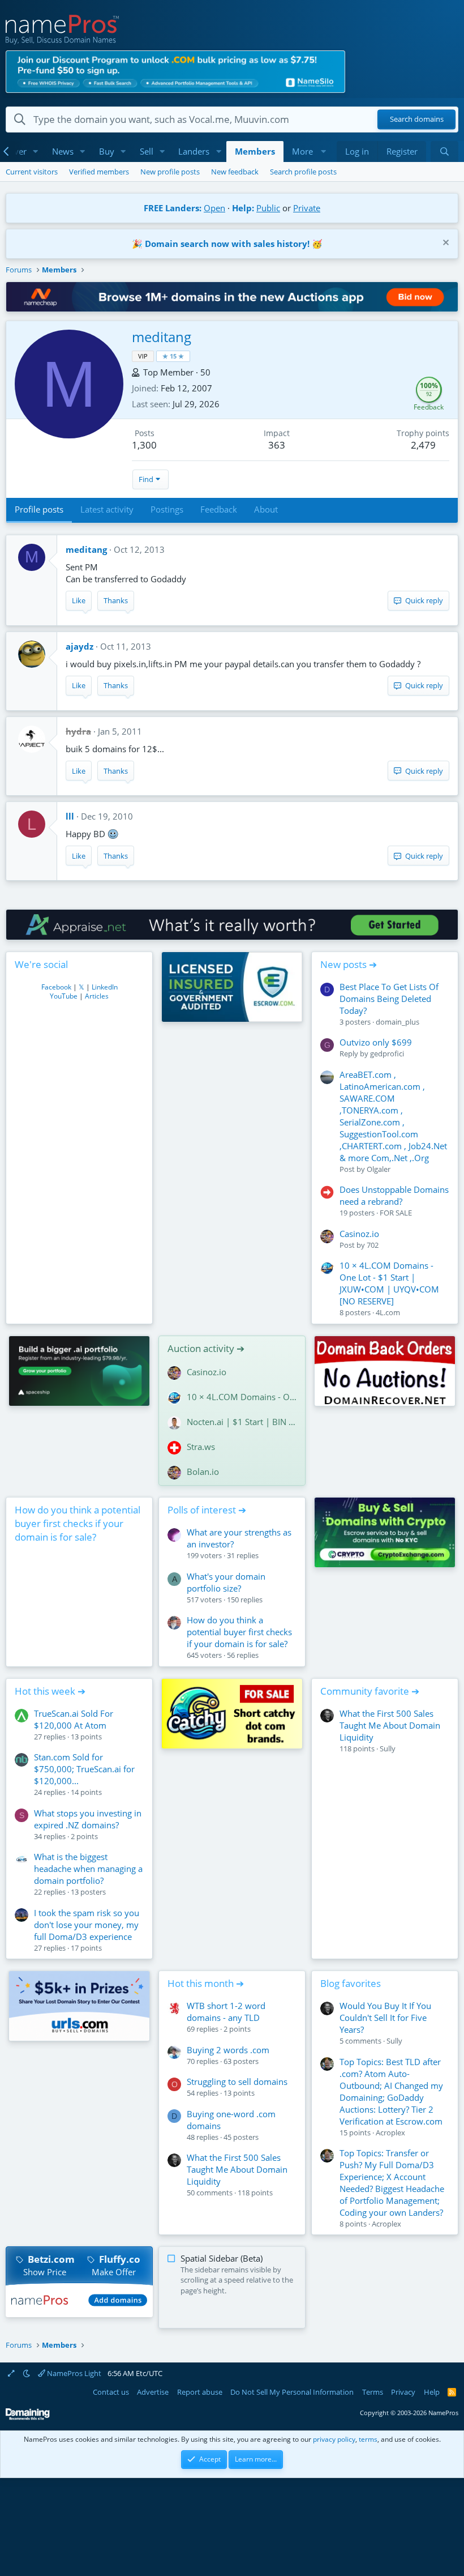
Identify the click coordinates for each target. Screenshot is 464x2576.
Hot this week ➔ (50, 1691)
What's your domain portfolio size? (226, 1582)
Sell (147, 151)
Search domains (417, 120)
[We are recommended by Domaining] (28, 2418)
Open (214, 208)
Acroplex (390, 2133)
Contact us (111, 2392)
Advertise (153, 2392)
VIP (143, 356)
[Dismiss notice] (444, 244)
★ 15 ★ (173, 356)
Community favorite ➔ (370, 1691)
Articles (97, 996)
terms (368, 2439)
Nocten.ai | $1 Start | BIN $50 (242, 1422)
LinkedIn (105, 987)
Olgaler (379, 1169)
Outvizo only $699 (376, 1042)
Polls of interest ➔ (207, 1510)
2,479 (423, 445)
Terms (373, 2392)
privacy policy (334, 2439)
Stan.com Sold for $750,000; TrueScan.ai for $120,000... (84, 1769)
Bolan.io (203, 1472)
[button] (36, 152)
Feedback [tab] (219, 509)
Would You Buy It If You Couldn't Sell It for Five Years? (385, 2018)
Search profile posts (303, 172)
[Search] (444, 152)
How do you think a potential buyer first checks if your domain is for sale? (78, 1523)
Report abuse (200, 2392)
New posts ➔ (349, 964)
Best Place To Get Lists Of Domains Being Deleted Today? (389, 999)
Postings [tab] (167, 509)
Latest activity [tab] (107, 509)
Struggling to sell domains (237, 2082)
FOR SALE (396, 1213)
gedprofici (387, 1054)
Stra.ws (201, 1447)
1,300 (144, 445)
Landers (194, 151)
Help (432, 2392)
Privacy (403, 2392)
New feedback (235, 172)
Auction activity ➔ (206, 1348)
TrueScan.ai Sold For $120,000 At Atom (74, 1719)
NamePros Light (73, 2373)
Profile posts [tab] (39, 509)
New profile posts (170, 172)
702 (373, 1245)
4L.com (388, 1312)
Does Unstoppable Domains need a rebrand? (394, 1195)
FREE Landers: (173, 208)
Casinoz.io (359, 1234)
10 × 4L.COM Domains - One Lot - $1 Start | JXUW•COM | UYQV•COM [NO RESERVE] (389, 1283)
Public (268, 208)
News (63, 151)
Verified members (99, 172)
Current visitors (32, 172)
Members (255, 151)
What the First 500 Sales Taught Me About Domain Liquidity (390, 1725)
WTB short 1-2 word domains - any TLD (226, 2012)
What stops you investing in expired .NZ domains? (88, 1819)
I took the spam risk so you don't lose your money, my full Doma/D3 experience (87, 1925)
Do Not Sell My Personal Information (292, 2392)
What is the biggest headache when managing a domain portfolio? (88, 1869)
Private (307, 208)
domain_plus (398, 1022)
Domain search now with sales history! (227, 244)
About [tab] (266, 509)
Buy (107, 151)
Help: (243, 208)
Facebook (56, 987)
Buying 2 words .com (228, 2050)
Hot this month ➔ (206, 1983)
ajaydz (80, 646)
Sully (388, 1748)
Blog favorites (351, 1983)
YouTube (64, 996)
